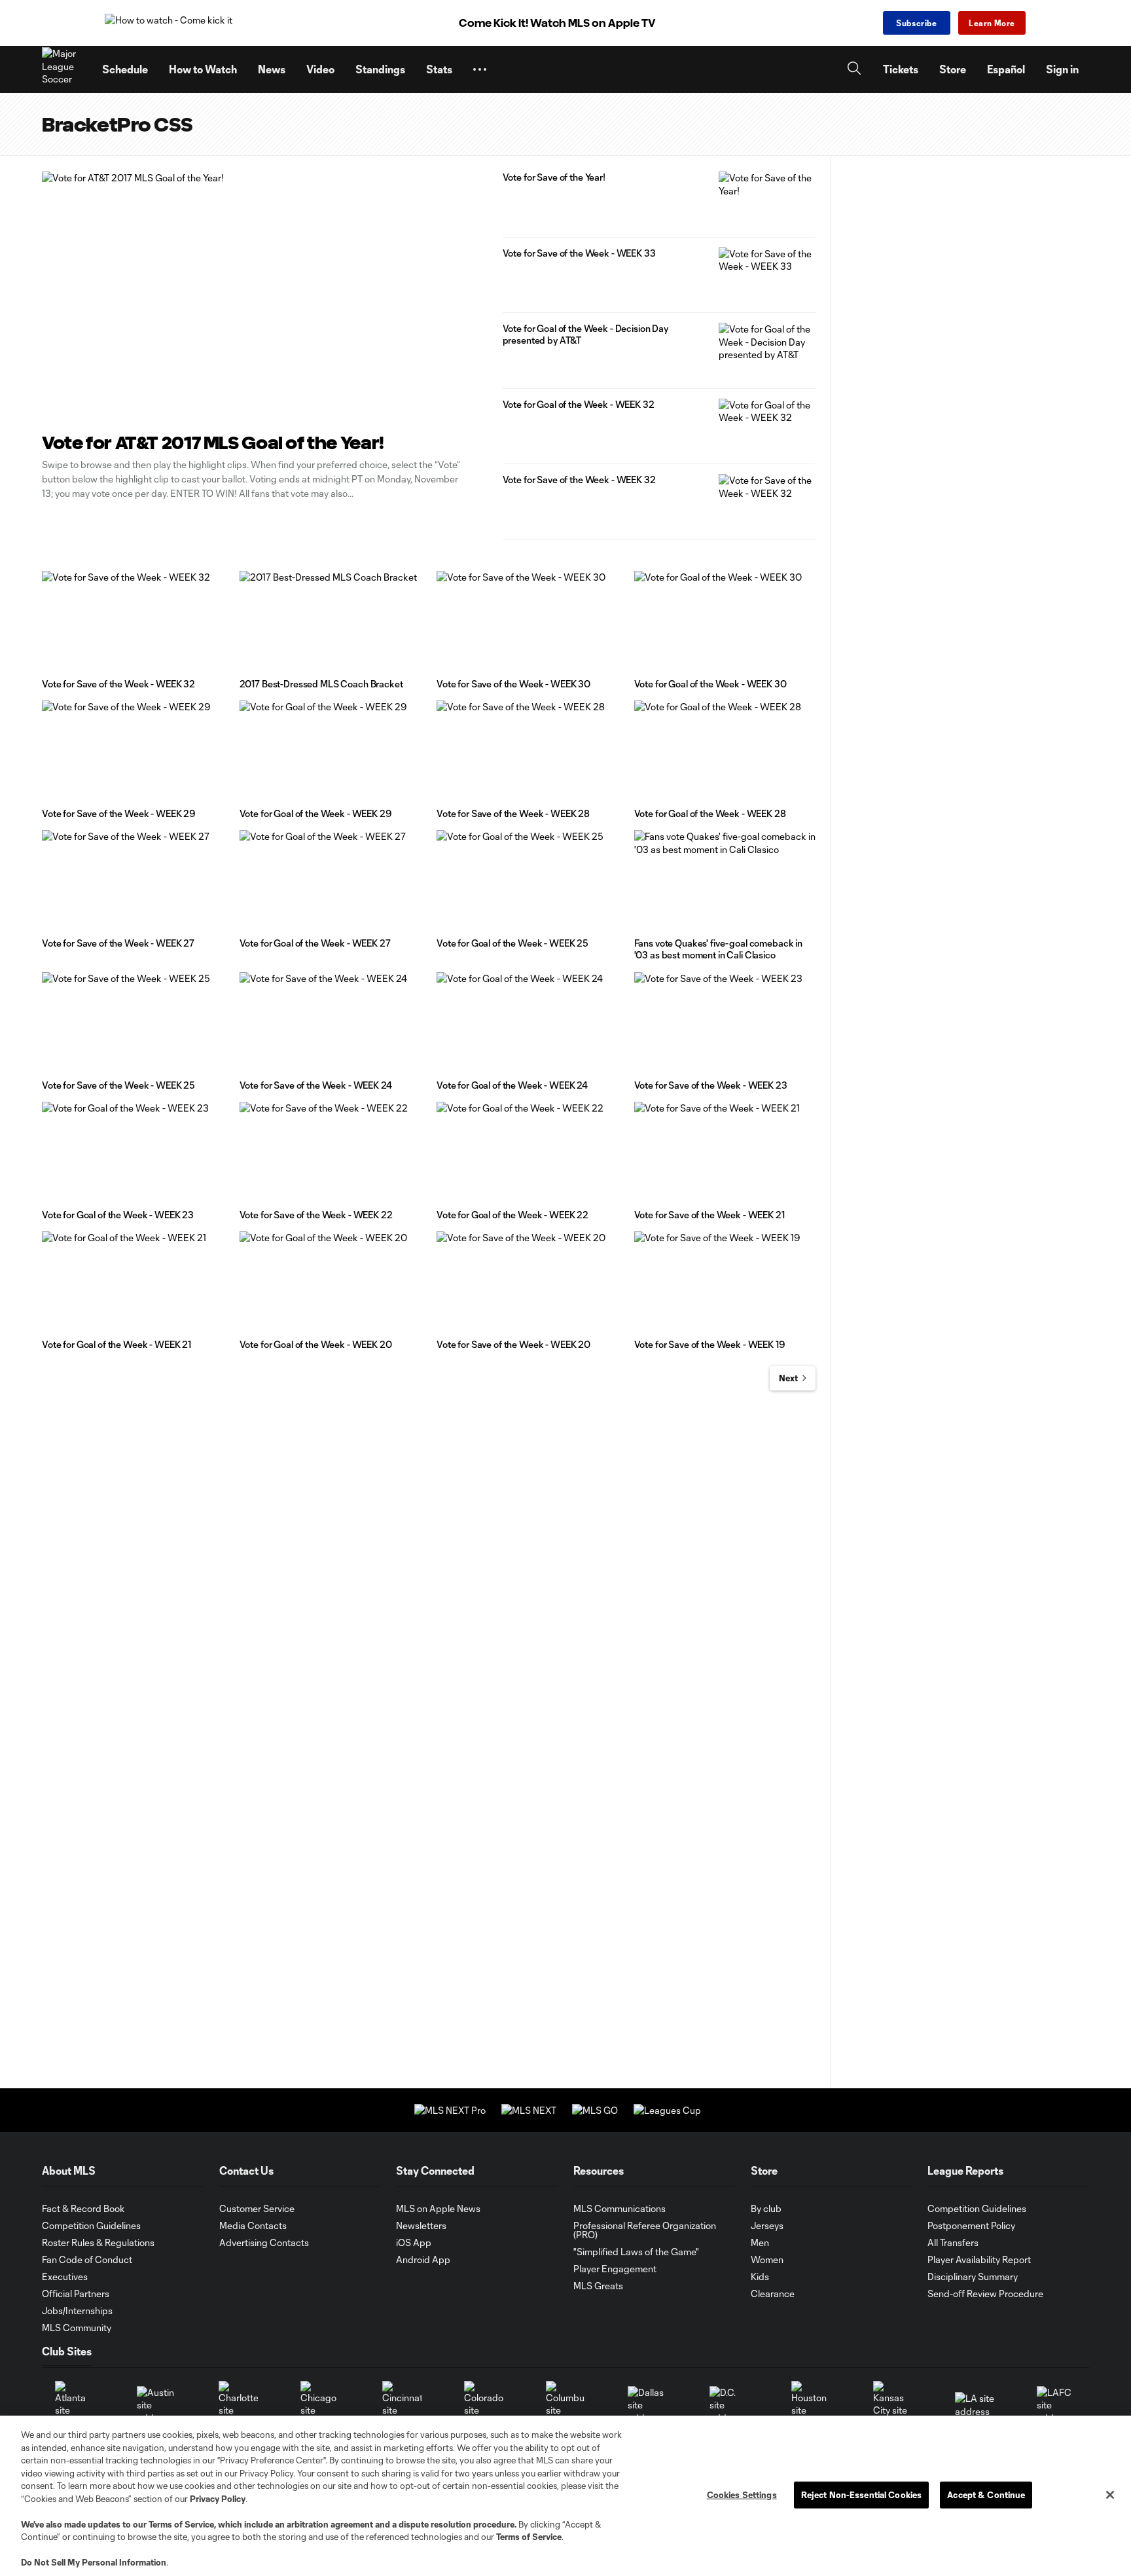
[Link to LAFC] (1056, 2405)
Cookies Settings (742, 2494)
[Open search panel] (854, 70)
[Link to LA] (975, 2405)
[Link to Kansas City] (893, 2405)
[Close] (1110, 2495)
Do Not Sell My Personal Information (94, 2562)
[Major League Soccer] (64, 69)
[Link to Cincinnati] (402, 2405)
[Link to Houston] (811, 2405)
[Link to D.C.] (729, 2405)
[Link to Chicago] (320, 2405)
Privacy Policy (218, 2499)
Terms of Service (181, 2524)
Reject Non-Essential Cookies (862, 2494)
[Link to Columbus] (565, 2405)
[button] (480, 69)
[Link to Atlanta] (75, 2405)
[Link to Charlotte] (238, 2405)
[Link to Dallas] (647, 2405)
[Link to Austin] (156, 2405)
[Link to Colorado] (484, 2405)
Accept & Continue (986, 2494)
